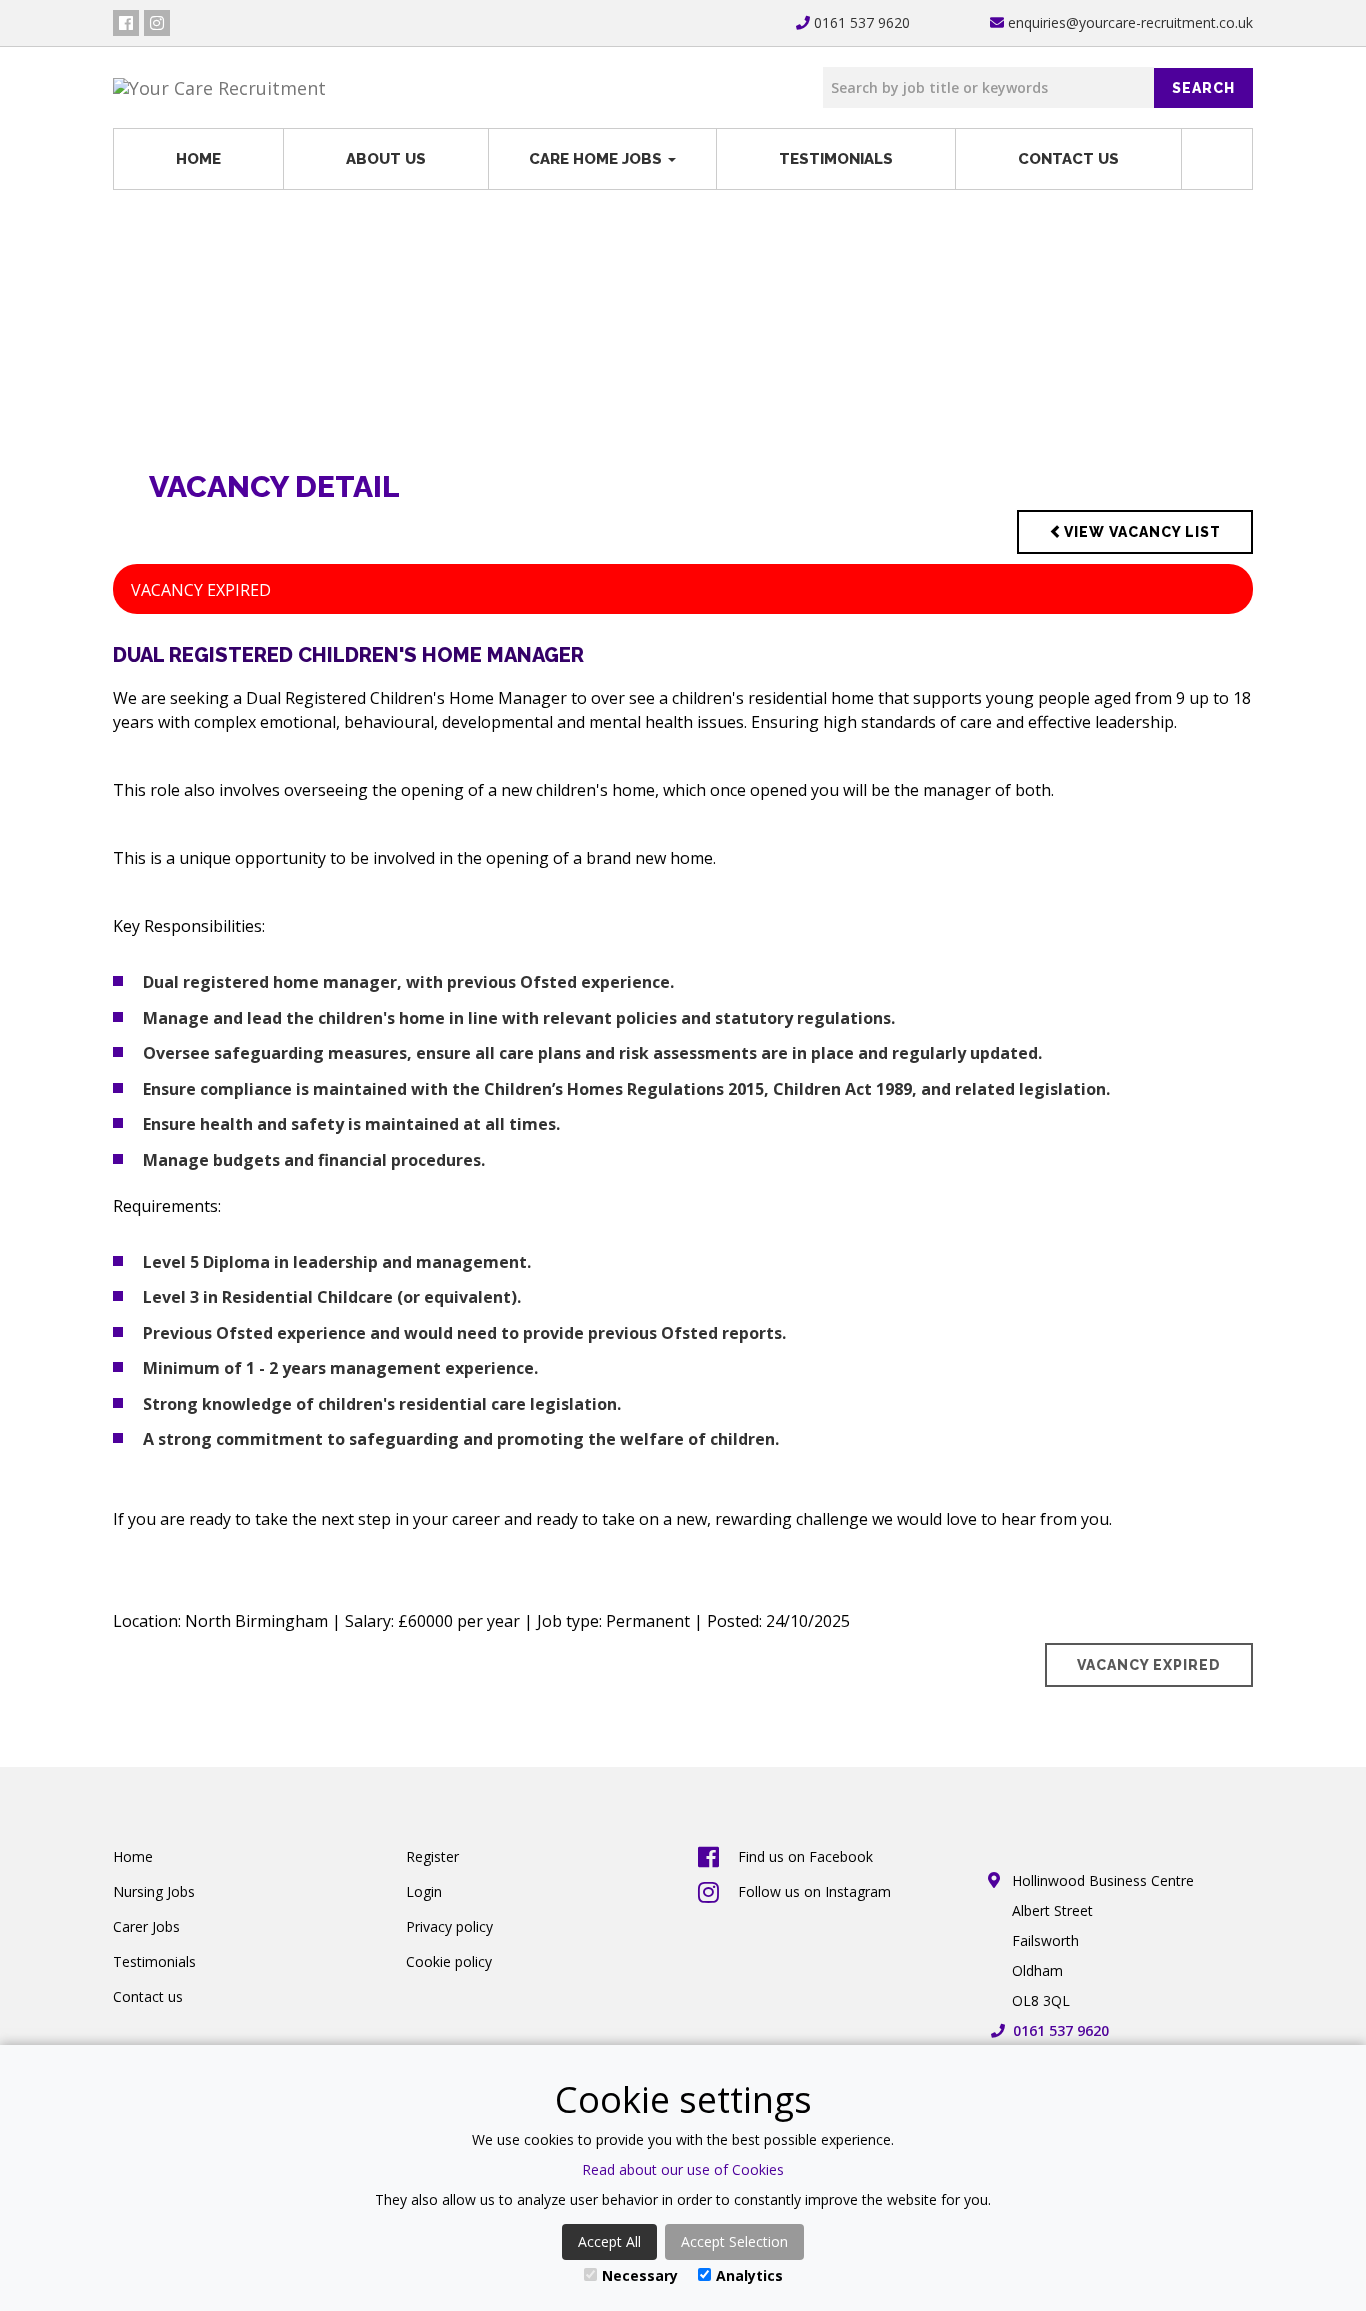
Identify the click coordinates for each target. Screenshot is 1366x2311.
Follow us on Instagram (814, 1891)
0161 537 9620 (860, 22)
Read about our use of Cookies (683, 2169)
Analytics (749, 2275)
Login (424, 1891)
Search (1203, 88)
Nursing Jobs (154, 1891)
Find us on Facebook (805, 1856)
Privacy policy (449, 1926)
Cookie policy (449, 1961)
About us (386, 159)
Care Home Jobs (597, 159)
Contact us (1068, 159)
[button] (1217, 159)
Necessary (640, 2275)
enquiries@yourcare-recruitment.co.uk (1128, 22)
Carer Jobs (146, 1926)
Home (198, 159)
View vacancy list (1142, 532)
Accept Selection (734, 2241)
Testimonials (836, 159)
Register (432, 1856)
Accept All (609, 2241)
